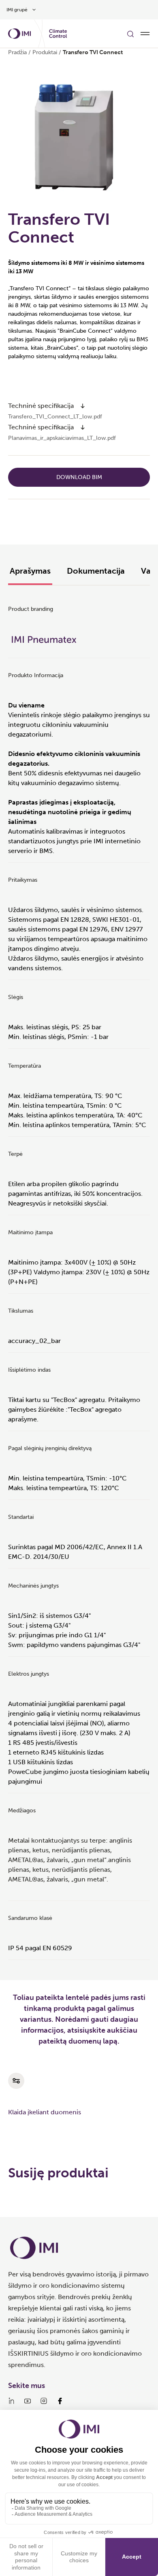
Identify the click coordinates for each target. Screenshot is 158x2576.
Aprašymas (30, 571)
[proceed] (83, 406)
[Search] (130, 34)
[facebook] (60, 2401)
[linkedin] (11, 2401)
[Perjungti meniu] (145, 34)
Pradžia (17, 52)
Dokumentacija (96, 571)
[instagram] (44, 2401)
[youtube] (28, 2401)
